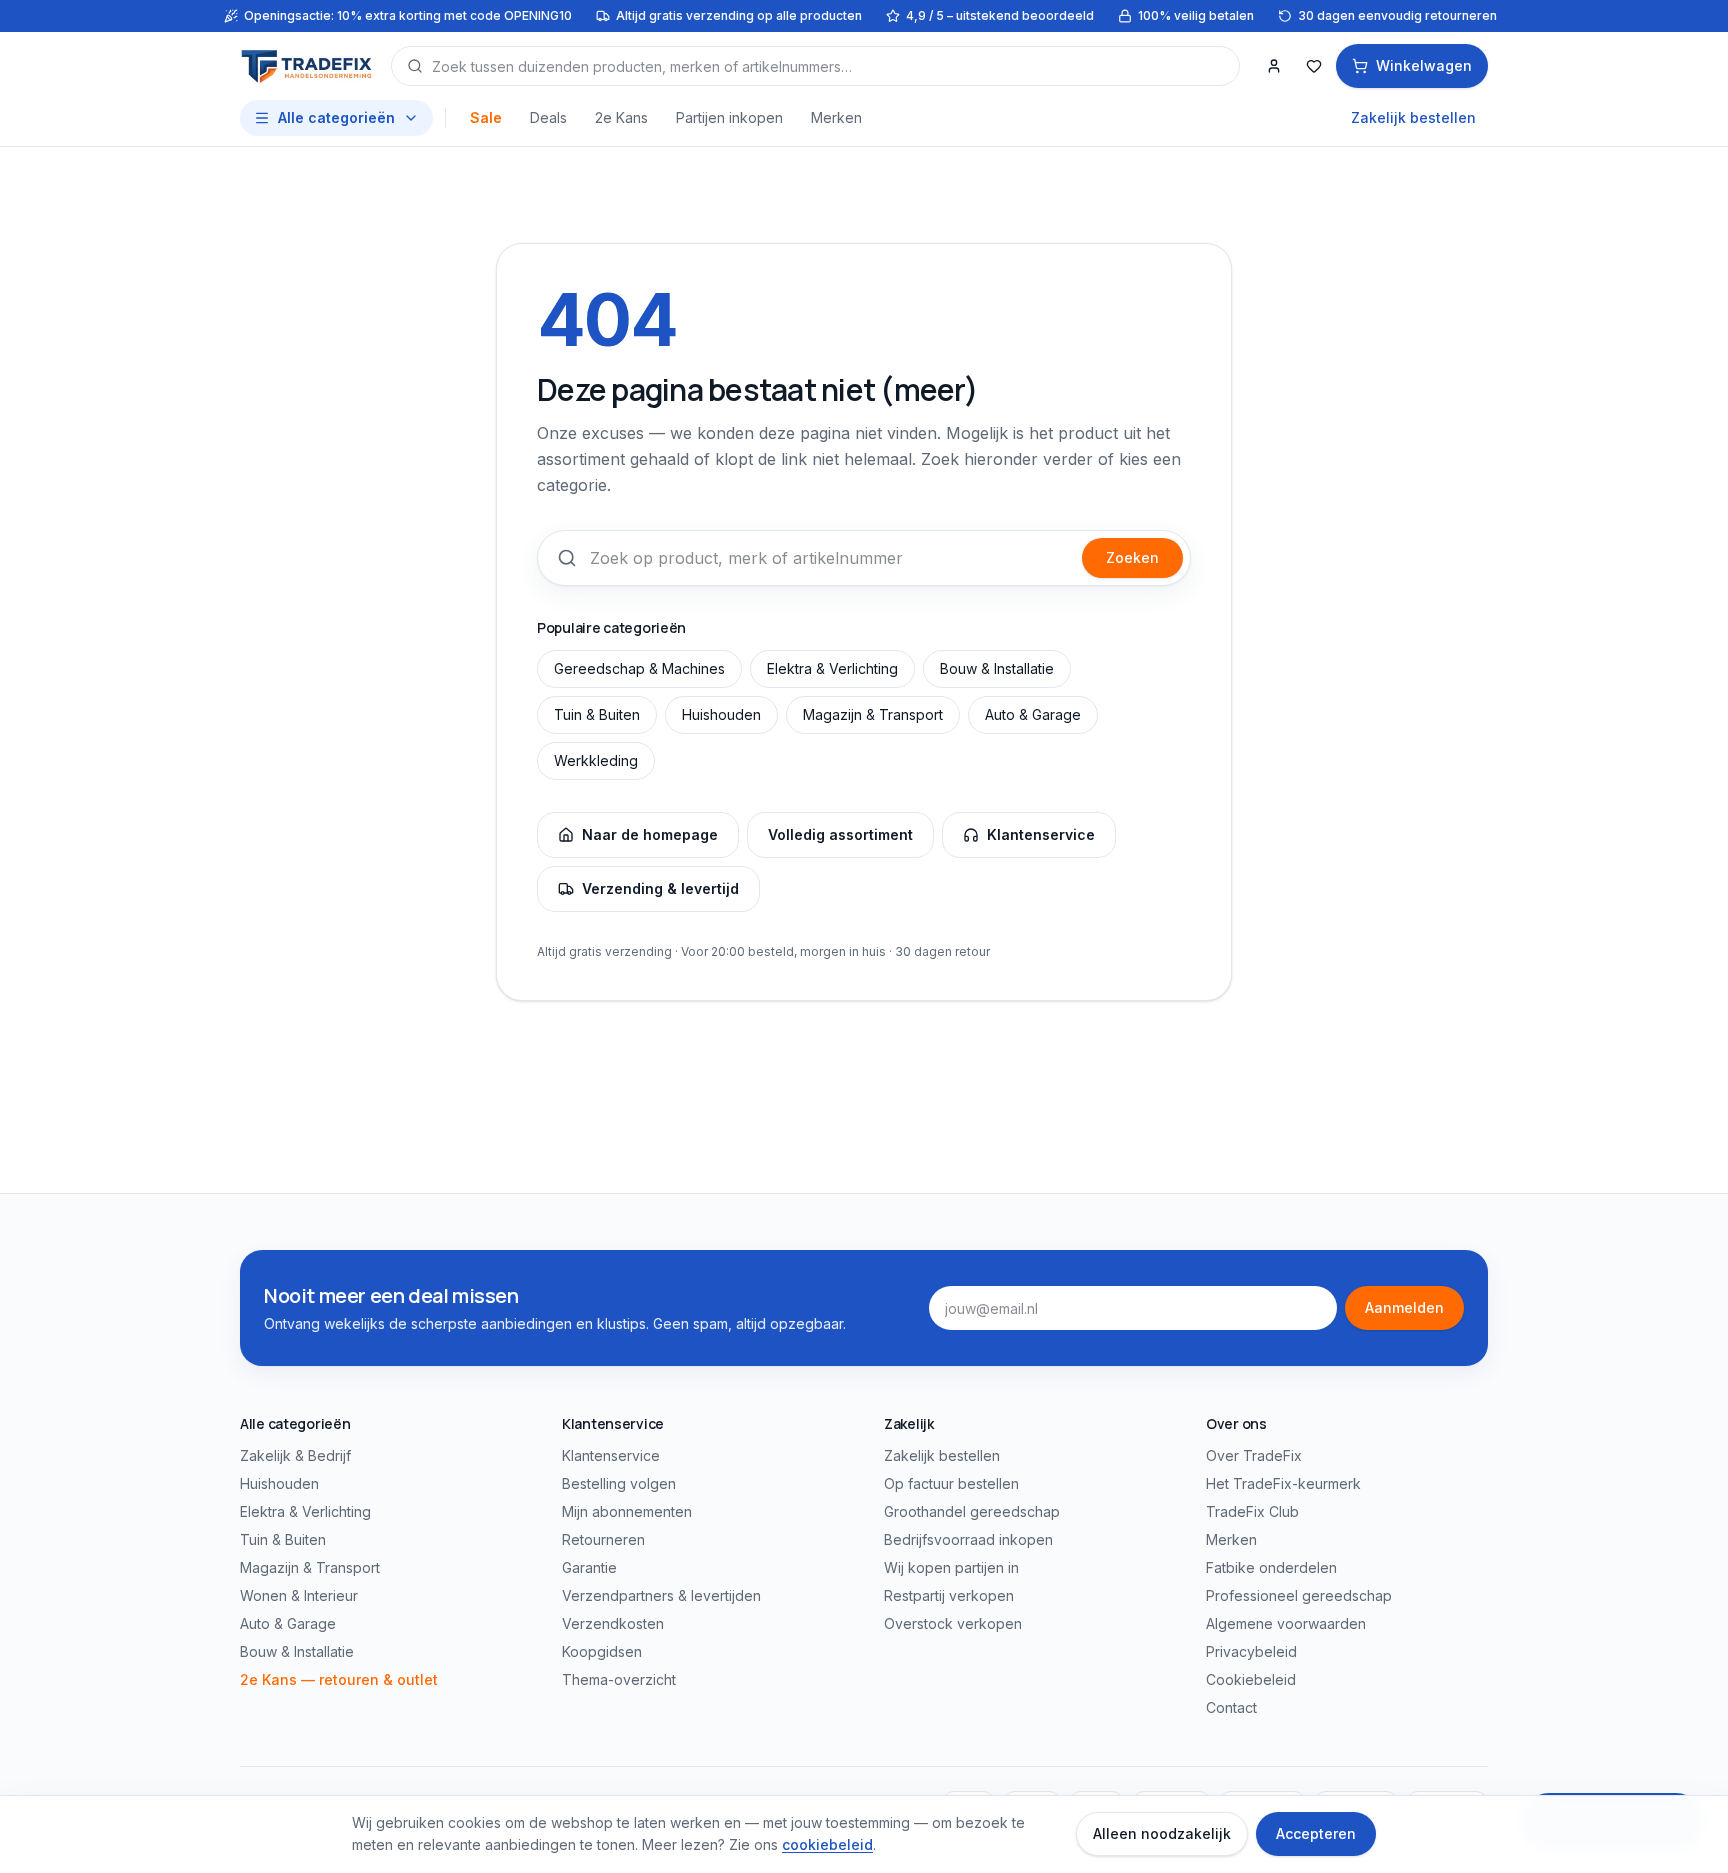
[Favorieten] (1314, 66)
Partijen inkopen (729, 117)
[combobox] (815, 66)
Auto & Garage (1033, 714)
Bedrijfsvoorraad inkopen (968, 1539)
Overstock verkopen (953, 1623)
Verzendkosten (613, 1623)
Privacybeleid (1251, 1651)
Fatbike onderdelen (1271, 1567)
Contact (1231, 1707)
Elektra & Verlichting (832, 668)
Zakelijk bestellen (1413, 117)
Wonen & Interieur (299, 1595)
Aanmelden (1404, 1307)
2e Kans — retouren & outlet (339, 1679)
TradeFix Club (1252, 1511)
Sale (486, 117)
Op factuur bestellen (951, 1483)
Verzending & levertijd (660, 888)
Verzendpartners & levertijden (661, 1595)
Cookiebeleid (1251, 1679)
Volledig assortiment (840, 834)
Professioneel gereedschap (1299, 1595)
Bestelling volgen (619, 1483)
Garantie (589, 1567)
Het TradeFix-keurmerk (1283, 1483)
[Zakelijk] (1274, 66)
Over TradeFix (1254, 1455)
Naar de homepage (650, 834)
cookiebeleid (827, 1844)
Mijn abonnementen (627, 1511)
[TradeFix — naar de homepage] (307, 66)
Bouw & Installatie (997, 668)
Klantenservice (1041, 834)
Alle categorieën (336, 117)
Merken (836, 117)
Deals (548, 117)
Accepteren (1316, 1833)
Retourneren (603, 1539)
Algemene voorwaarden (1286, 1623)
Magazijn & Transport (873, 714)
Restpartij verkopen (949, 1595)
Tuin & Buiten (597, 714)
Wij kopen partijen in (951, 1567)
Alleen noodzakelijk (1162, 1833)
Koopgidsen (602, 1651)
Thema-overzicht (619, 1679)
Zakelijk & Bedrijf (295, 1455)
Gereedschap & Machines (639, 668)
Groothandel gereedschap (972, 1511)
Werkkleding (596, 760)
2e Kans (621, 117)
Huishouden (721, 714)
